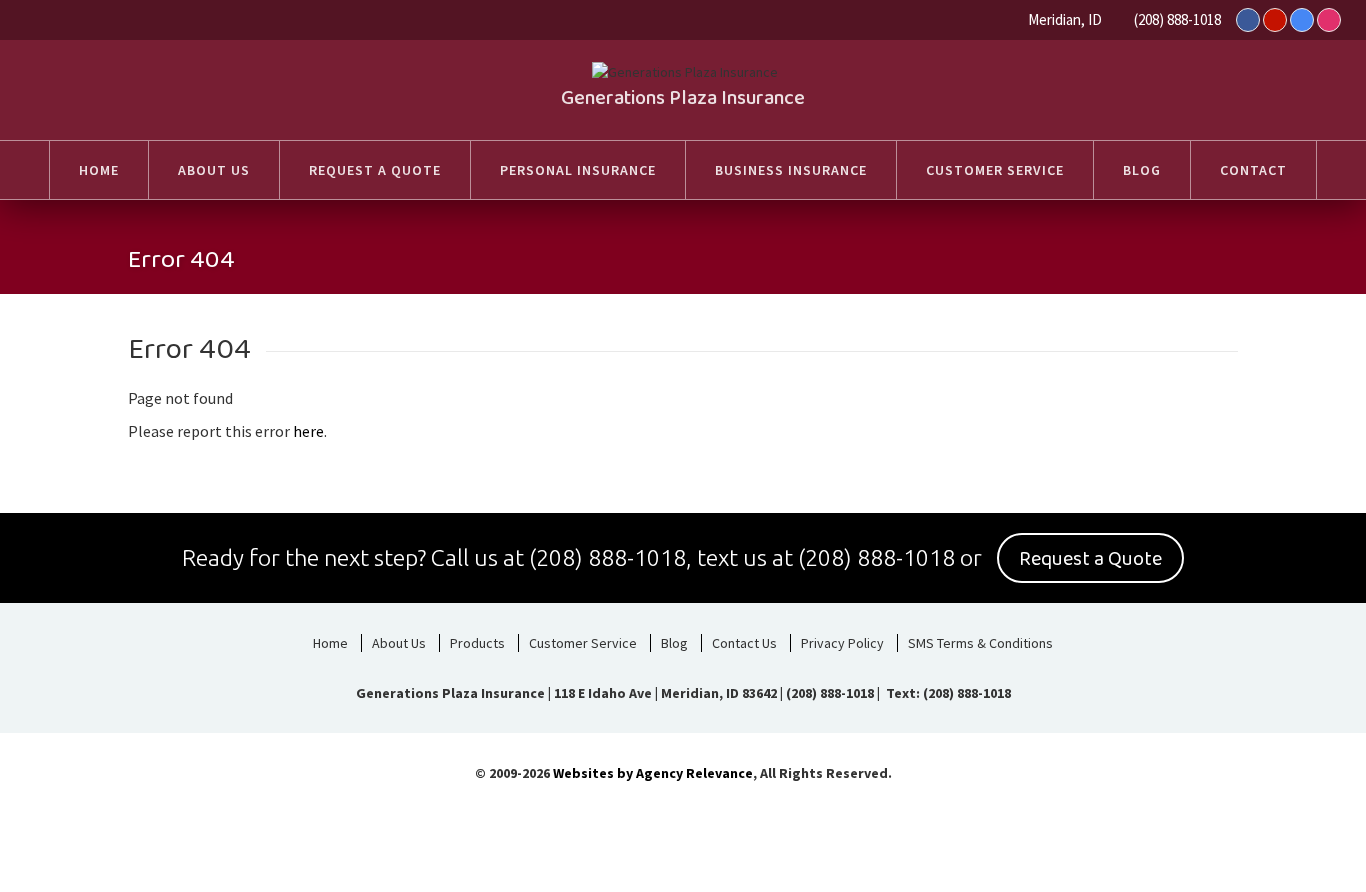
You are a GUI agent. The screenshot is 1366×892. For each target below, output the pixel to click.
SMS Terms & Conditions (980, 643)
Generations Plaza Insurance (683, 98)
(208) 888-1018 (1177, 19)
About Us (399, 643)
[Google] (1302, 20)
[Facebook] (1248, 20)
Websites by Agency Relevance (653, 773)
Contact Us (744, 643)
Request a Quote (1090, 559)
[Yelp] (1275, 20)
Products (477, 643)
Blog (674, 643)
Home (330, 643)
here (308, 431)
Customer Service (583, 643)
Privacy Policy (842, 643)
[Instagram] (1329, 20)
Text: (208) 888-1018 (947, 693)
